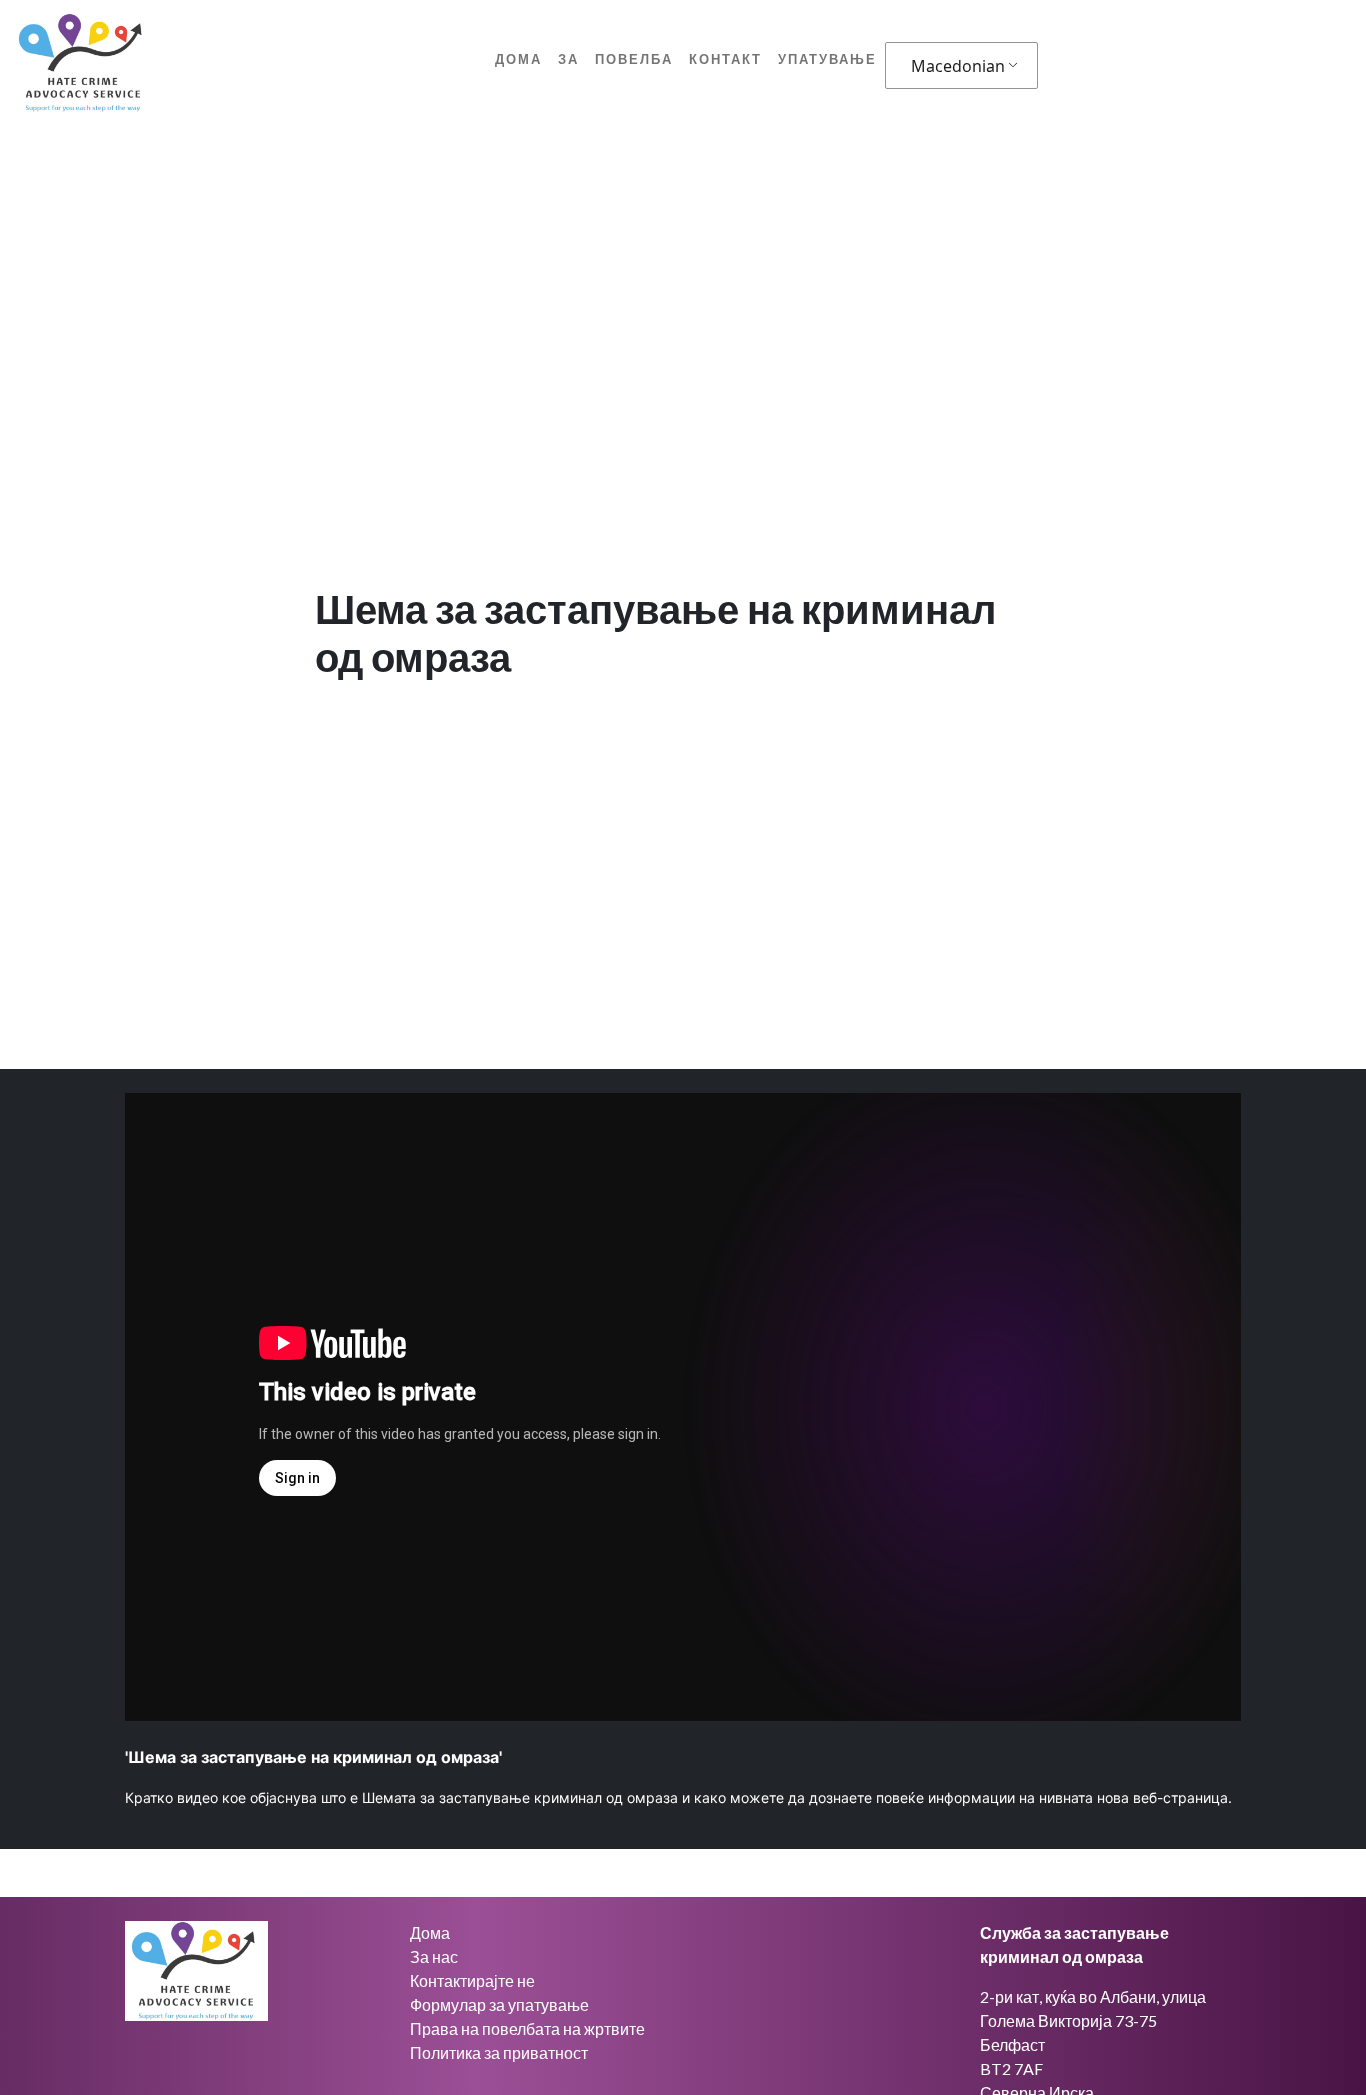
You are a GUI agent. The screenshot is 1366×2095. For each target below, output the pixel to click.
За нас (434, 1956)
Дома (518, 59)
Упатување (827, 59)
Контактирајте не (472, 1980)
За (568, 59)
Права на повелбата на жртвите (527, 2028)
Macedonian (958, 66)
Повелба (634, 59)
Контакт (725, 59)
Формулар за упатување (499, 2004)
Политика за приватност (499, 2052)
